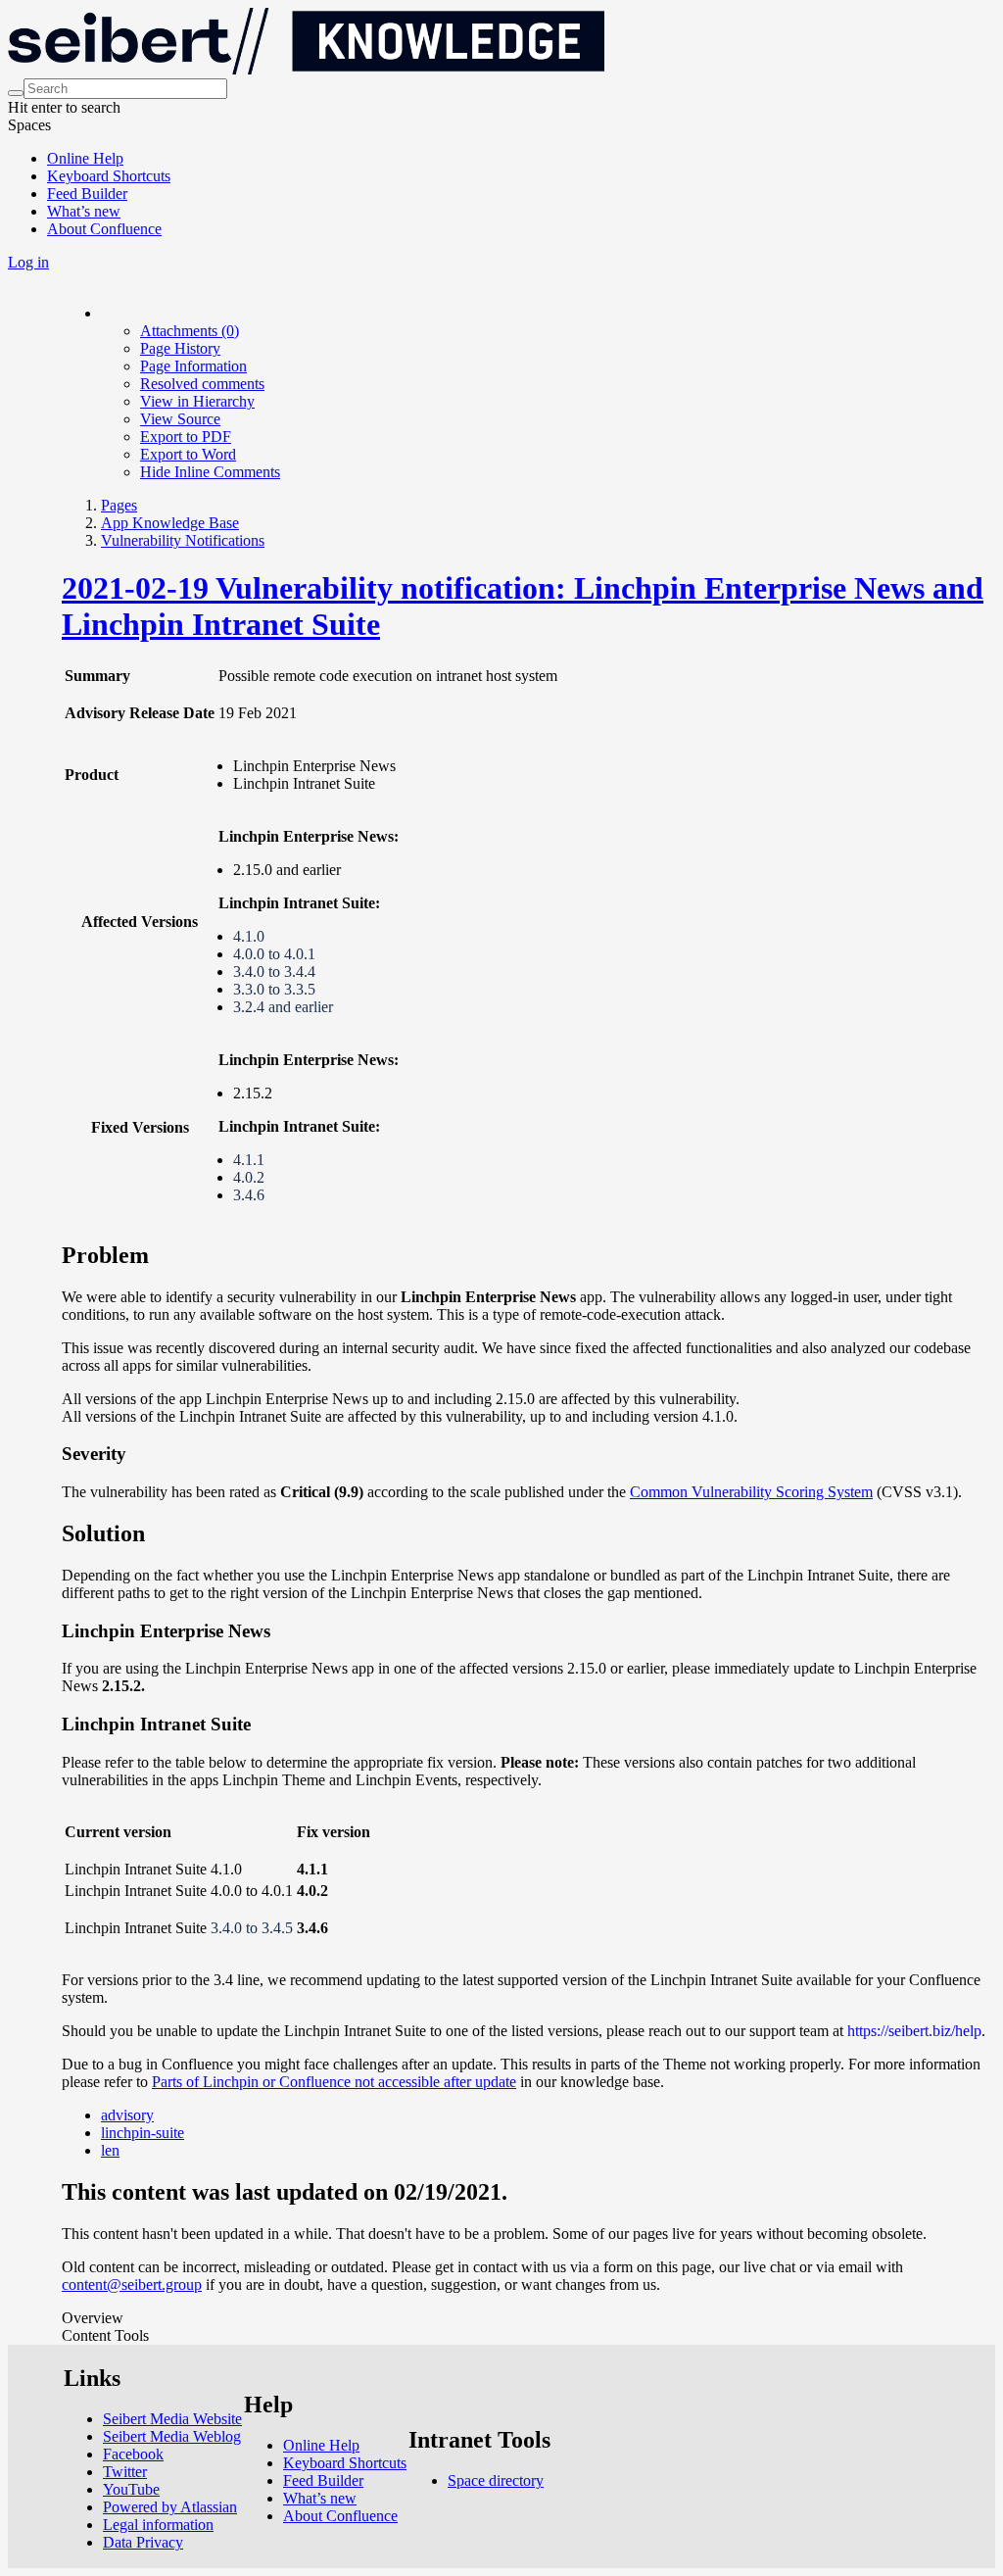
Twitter (125, 2472)
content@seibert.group (132, 2284)
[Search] (16, 93)
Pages (119, 505)
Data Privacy (143, 2542)
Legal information (158, 2525)
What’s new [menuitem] (84, 211)
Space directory (496, 2480)
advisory (127, 2115)
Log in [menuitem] (28, 262)
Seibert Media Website (172, 2419)
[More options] (102, 313)
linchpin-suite (143, 2133)
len (110, 2150)
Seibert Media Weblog (172, 2436)
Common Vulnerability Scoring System (751, 1492)
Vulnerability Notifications (183, 540)
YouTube (131, 2489)
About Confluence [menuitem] (104, 229)
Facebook (133, 2454)
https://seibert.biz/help (914, 2031)
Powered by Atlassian (170, 2507)
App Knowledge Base (170, 523)
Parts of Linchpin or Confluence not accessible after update (334, 2082)
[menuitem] (190, 331)
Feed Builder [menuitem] (87, 194)
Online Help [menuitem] (85, 158)
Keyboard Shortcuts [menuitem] (109, 176)
